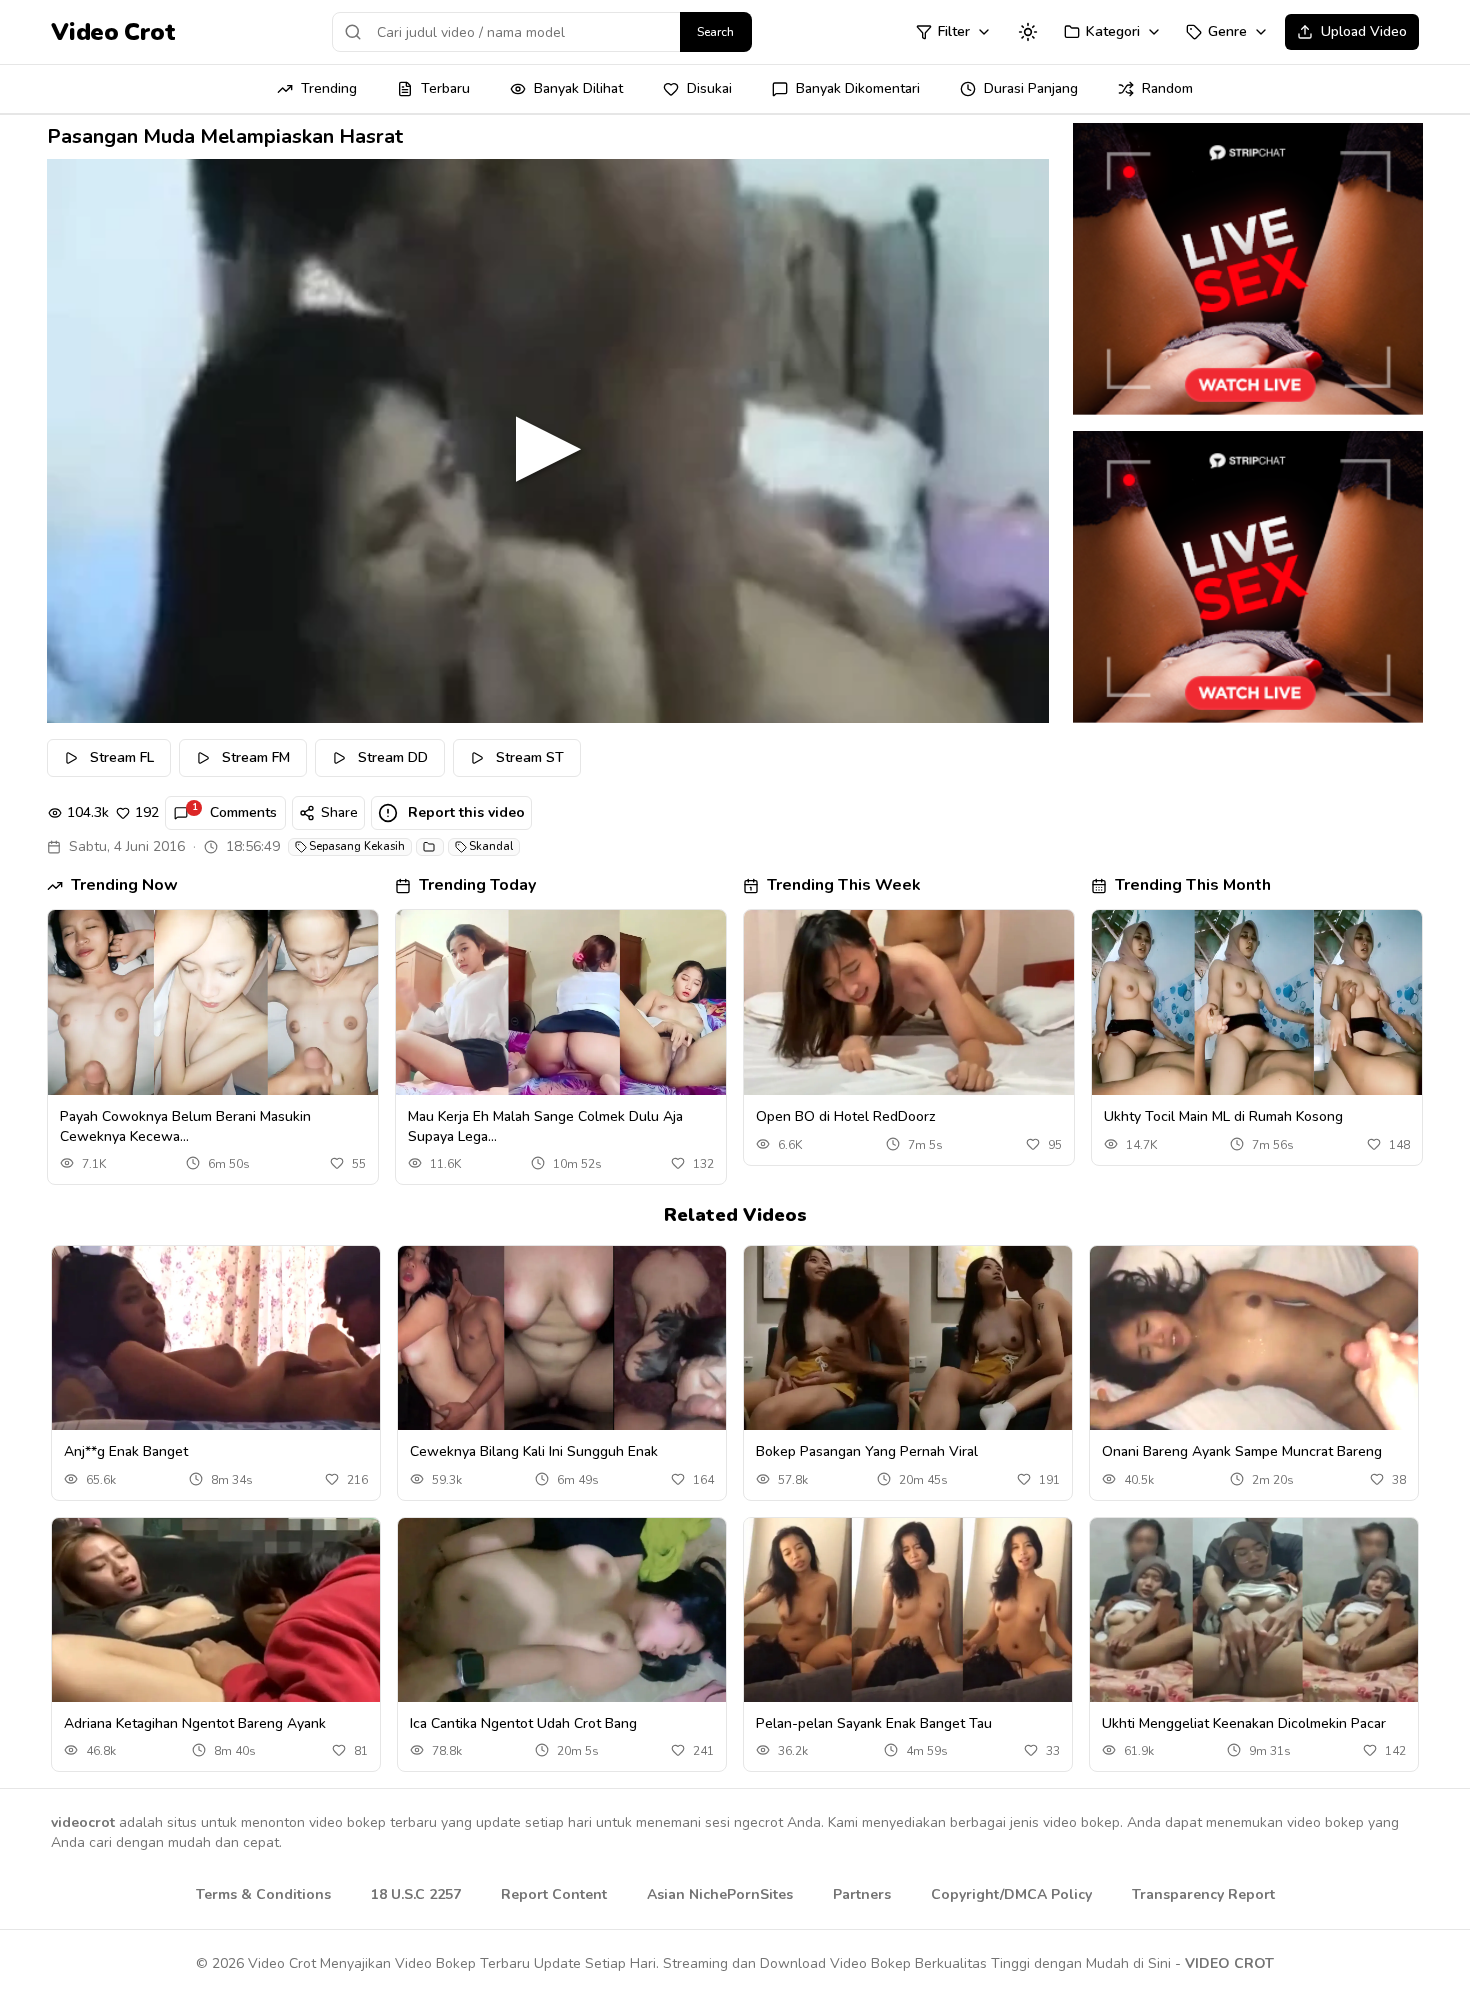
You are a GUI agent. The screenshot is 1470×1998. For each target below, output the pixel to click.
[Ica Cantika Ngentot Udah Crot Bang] (562, 1610)
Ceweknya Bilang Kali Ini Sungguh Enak (534, 1451)
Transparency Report (1203, 1894)
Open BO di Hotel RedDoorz (846, 1116)
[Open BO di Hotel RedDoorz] (909, 1003)
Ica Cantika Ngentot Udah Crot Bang (523, 1723)
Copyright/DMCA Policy (1011, 1894)
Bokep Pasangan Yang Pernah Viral (867, 1451)
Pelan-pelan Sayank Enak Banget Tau (874, 1723)
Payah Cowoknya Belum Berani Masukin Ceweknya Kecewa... (185, 1126)
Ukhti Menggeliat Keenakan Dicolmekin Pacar (1244, 1723)
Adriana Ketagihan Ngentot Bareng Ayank (195, 1723)
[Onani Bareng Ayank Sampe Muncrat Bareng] (1254, 1338)
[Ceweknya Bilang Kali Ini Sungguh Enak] (562, 1338)
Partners (862, 1894)
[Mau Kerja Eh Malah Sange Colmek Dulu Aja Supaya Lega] (561, 1003)
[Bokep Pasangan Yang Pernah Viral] (908, 1338)
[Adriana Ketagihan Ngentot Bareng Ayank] (216, 1610)
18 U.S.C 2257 (416, 1894)
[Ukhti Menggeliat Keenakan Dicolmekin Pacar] (1254, 1610)
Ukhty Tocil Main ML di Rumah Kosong (1223, 1116)
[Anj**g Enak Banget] (216, 1338)
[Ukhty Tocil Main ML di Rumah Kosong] (1257, 1003)
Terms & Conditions (263, 1894)
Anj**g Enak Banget (126, 1451)
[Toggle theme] (1028, 32)
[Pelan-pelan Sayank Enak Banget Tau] (908, 1610)
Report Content (554, 1894)
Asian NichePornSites (720, 1894)
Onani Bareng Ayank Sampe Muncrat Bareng (1242, 1451)
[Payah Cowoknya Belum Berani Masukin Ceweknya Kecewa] (213, 1003)
